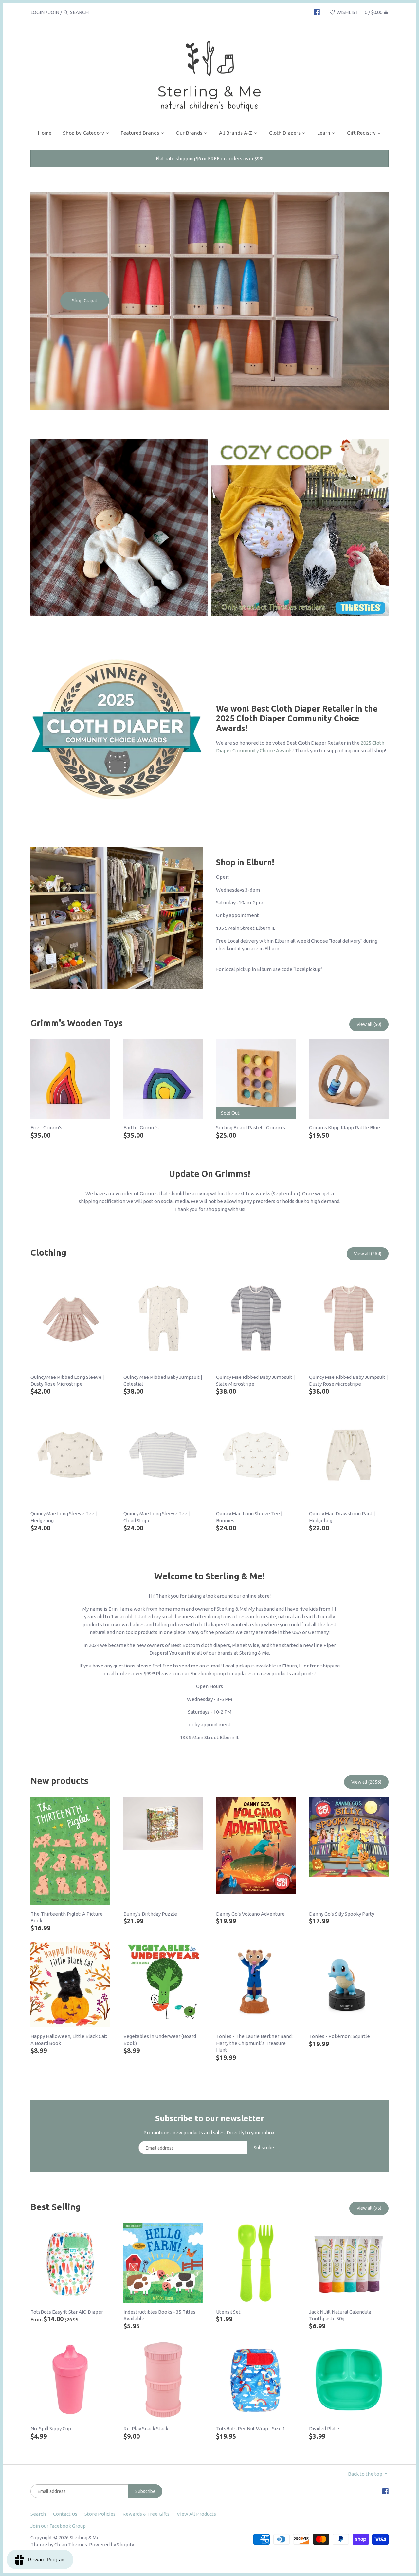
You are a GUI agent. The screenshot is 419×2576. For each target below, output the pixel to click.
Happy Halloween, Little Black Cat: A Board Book (69, 2040)
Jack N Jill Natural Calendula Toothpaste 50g (340, 2315)
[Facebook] (317, 12)
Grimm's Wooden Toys (77, 1023)
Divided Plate (324, 2429)
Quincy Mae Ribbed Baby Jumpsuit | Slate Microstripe (255, 1380)
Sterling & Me (85, 2538)
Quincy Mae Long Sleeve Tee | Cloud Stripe (157, 1517)
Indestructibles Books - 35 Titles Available (159, 2315)
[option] (209, 301)
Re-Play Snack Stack (146, 2429)
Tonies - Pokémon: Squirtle (339, 2036)
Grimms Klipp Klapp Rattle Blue (345, 1128)
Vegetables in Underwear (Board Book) (160, 2040)
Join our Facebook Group (58, 2526)
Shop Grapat (85, 301)
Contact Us (65, 2514)
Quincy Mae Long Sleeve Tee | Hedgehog (64, 1517)
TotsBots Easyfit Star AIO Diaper (67, 2312)
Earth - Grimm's (141, 1128)
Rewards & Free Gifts (146, 2514)
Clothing (48, 1252)
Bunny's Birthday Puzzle (150, 1914)
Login (37, 12)
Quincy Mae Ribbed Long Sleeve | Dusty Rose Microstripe (67, 1380)
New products (59, 1781)
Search (38, 2514)
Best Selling (56, 2207)
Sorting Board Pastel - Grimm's (251, 1128)
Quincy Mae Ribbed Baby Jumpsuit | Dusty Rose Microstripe (348, 1380)
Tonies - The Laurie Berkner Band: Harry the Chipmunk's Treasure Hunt (254, 2043)
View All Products (196, 2514)
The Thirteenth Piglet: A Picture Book (67, 1917)
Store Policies (100, 2514)
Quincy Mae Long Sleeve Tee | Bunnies (249, 1517)
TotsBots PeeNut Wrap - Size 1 (251, 2429)
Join (54, 12)
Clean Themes (71, 2544)
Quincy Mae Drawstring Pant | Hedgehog (342, 1517)
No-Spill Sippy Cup (51, 2429)
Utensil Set (228, 2312)
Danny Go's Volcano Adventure (250, 1914)
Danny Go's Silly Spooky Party (342, 1914)
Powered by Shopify (111, 2544)
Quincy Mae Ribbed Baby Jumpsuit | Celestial (163, 1380)
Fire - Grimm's (46, 1128)
